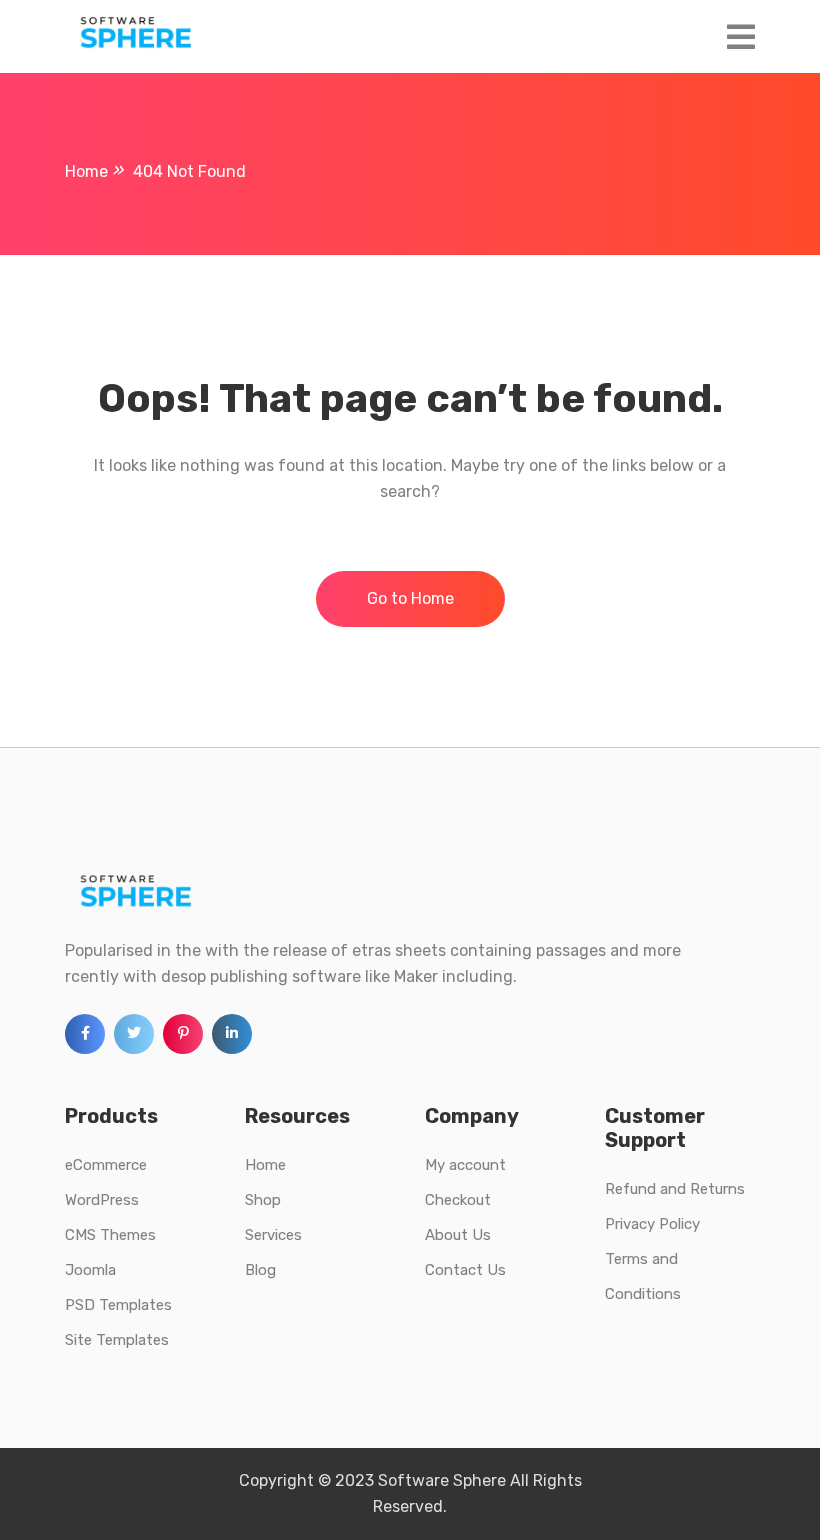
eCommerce (106, 1165)
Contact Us (465, 1270)
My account (465, 1165)
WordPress (102, 1200)
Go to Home (410, 598)
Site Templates (117, 1340)
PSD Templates (118, 1305)
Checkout (458, 1200)
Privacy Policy (652, 1224)
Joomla (90, 1270)
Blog (260, 1270)
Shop (263, 1200)
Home (265, 1165)
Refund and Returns (675, 1189)
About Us (458, 1235)
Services (273, 1235)
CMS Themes (110, 1235)
